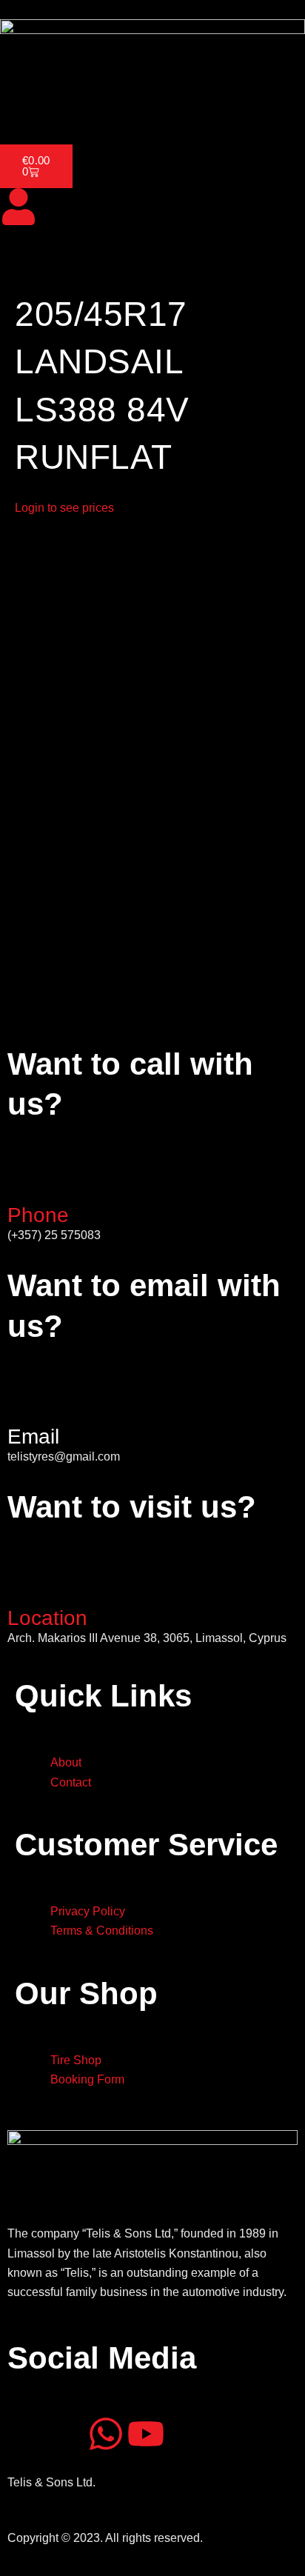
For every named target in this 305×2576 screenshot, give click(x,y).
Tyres (140, 104)
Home (25, 104)
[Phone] (26, 1180)
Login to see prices (64, 508)
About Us (83, 104)
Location (47, 1618)
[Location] (26, 1583)
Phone (38, 1215)
